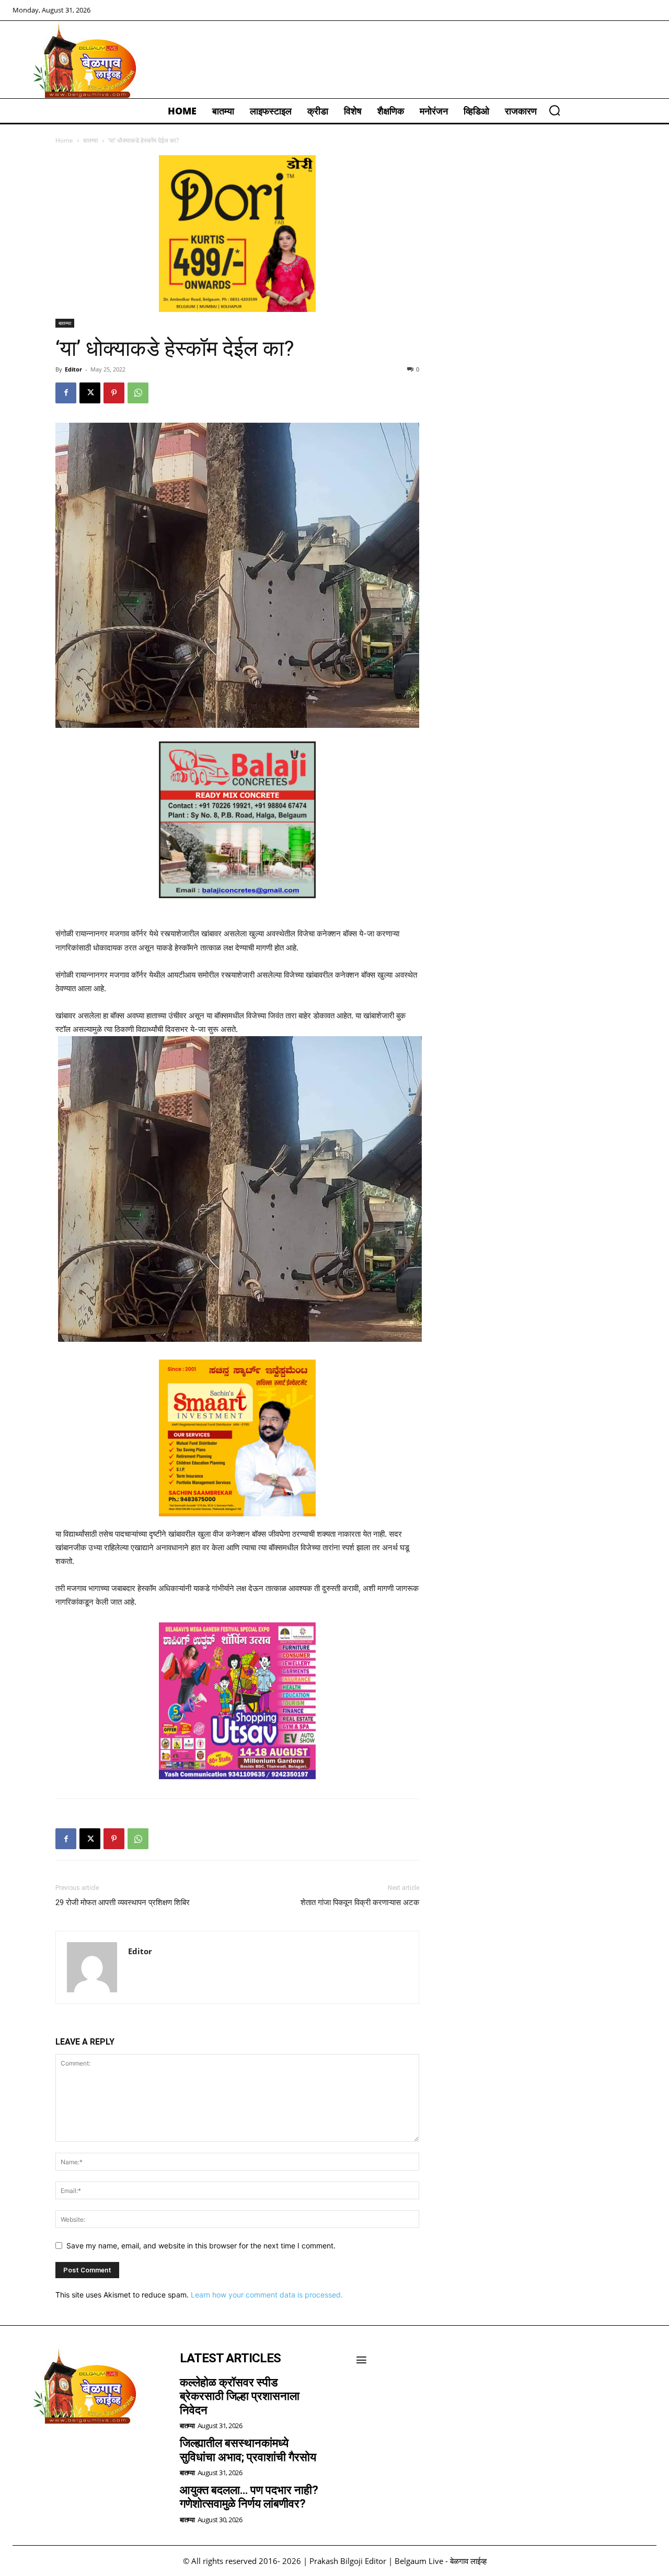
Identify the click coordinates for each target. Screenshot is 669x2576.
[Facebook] (66, 393)
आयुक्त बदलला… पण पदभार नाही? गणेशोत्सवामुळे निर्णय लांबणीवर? (249, 2497)
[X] (90, 393)
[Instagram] (52, 2451)
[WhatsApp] (138, 393)
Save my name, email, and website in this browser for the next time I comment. (201, 2246)
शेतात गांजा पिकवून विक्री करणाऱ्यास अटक (360, 1902)
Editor (73, 369)
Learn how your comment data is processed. (267, 2295)
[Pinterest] (114, 393)
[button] (555, 110)
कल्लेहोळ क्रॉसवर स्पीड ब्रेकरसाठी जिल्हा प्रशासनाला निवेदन (240, 2396)
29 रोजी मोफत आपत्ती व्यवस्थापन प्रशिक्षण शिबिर (123, 1902)
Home (64, 140)
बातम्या (91, 140)
